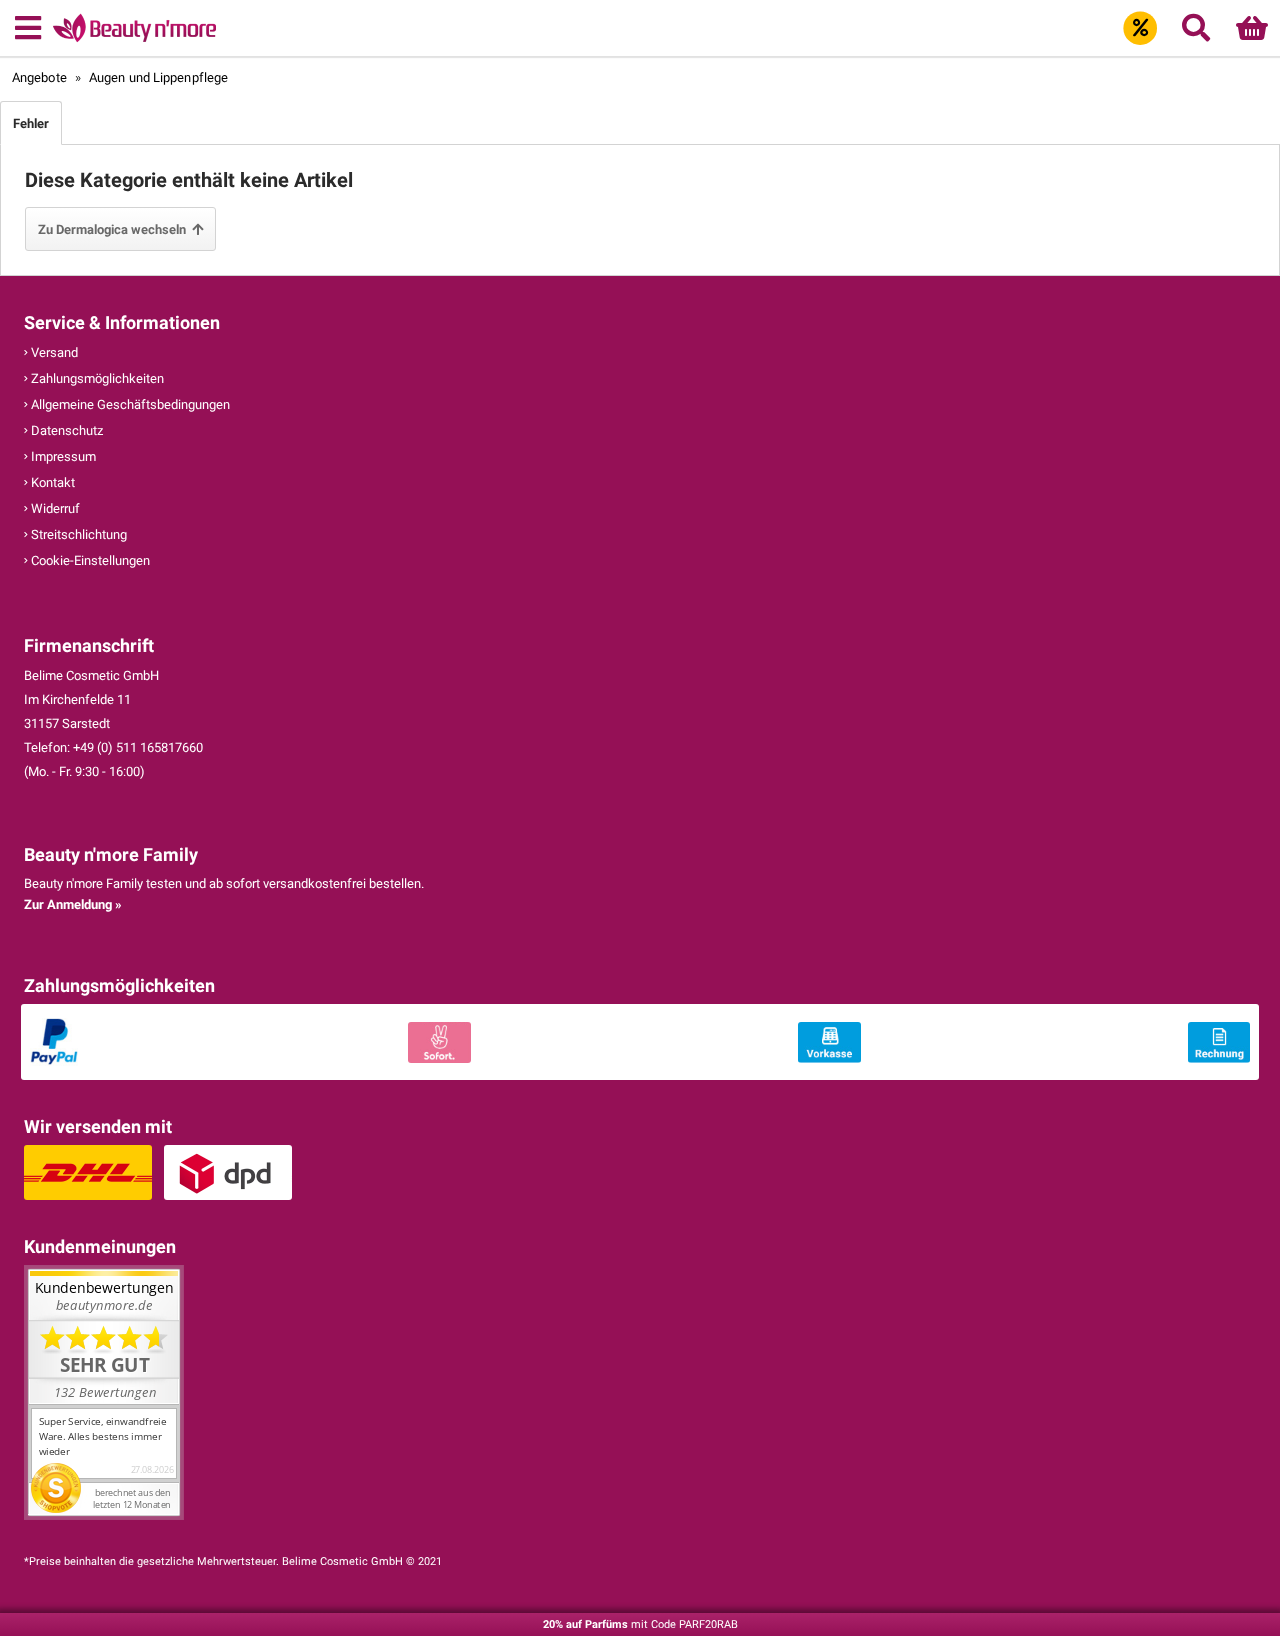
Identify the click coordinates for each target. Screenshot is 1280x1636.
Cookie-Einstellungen (89, 560)
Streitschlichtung (77, 534)
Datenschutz (65, 430)
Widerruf (54, 508)
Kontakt (51, 482)
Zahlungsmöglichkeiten (96, 378)
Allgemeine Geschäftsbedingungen (129, 404)
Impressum (62, 456)
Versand (53, 352)
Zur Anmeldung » (73, 904)
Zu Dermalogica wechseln (115, 229)
